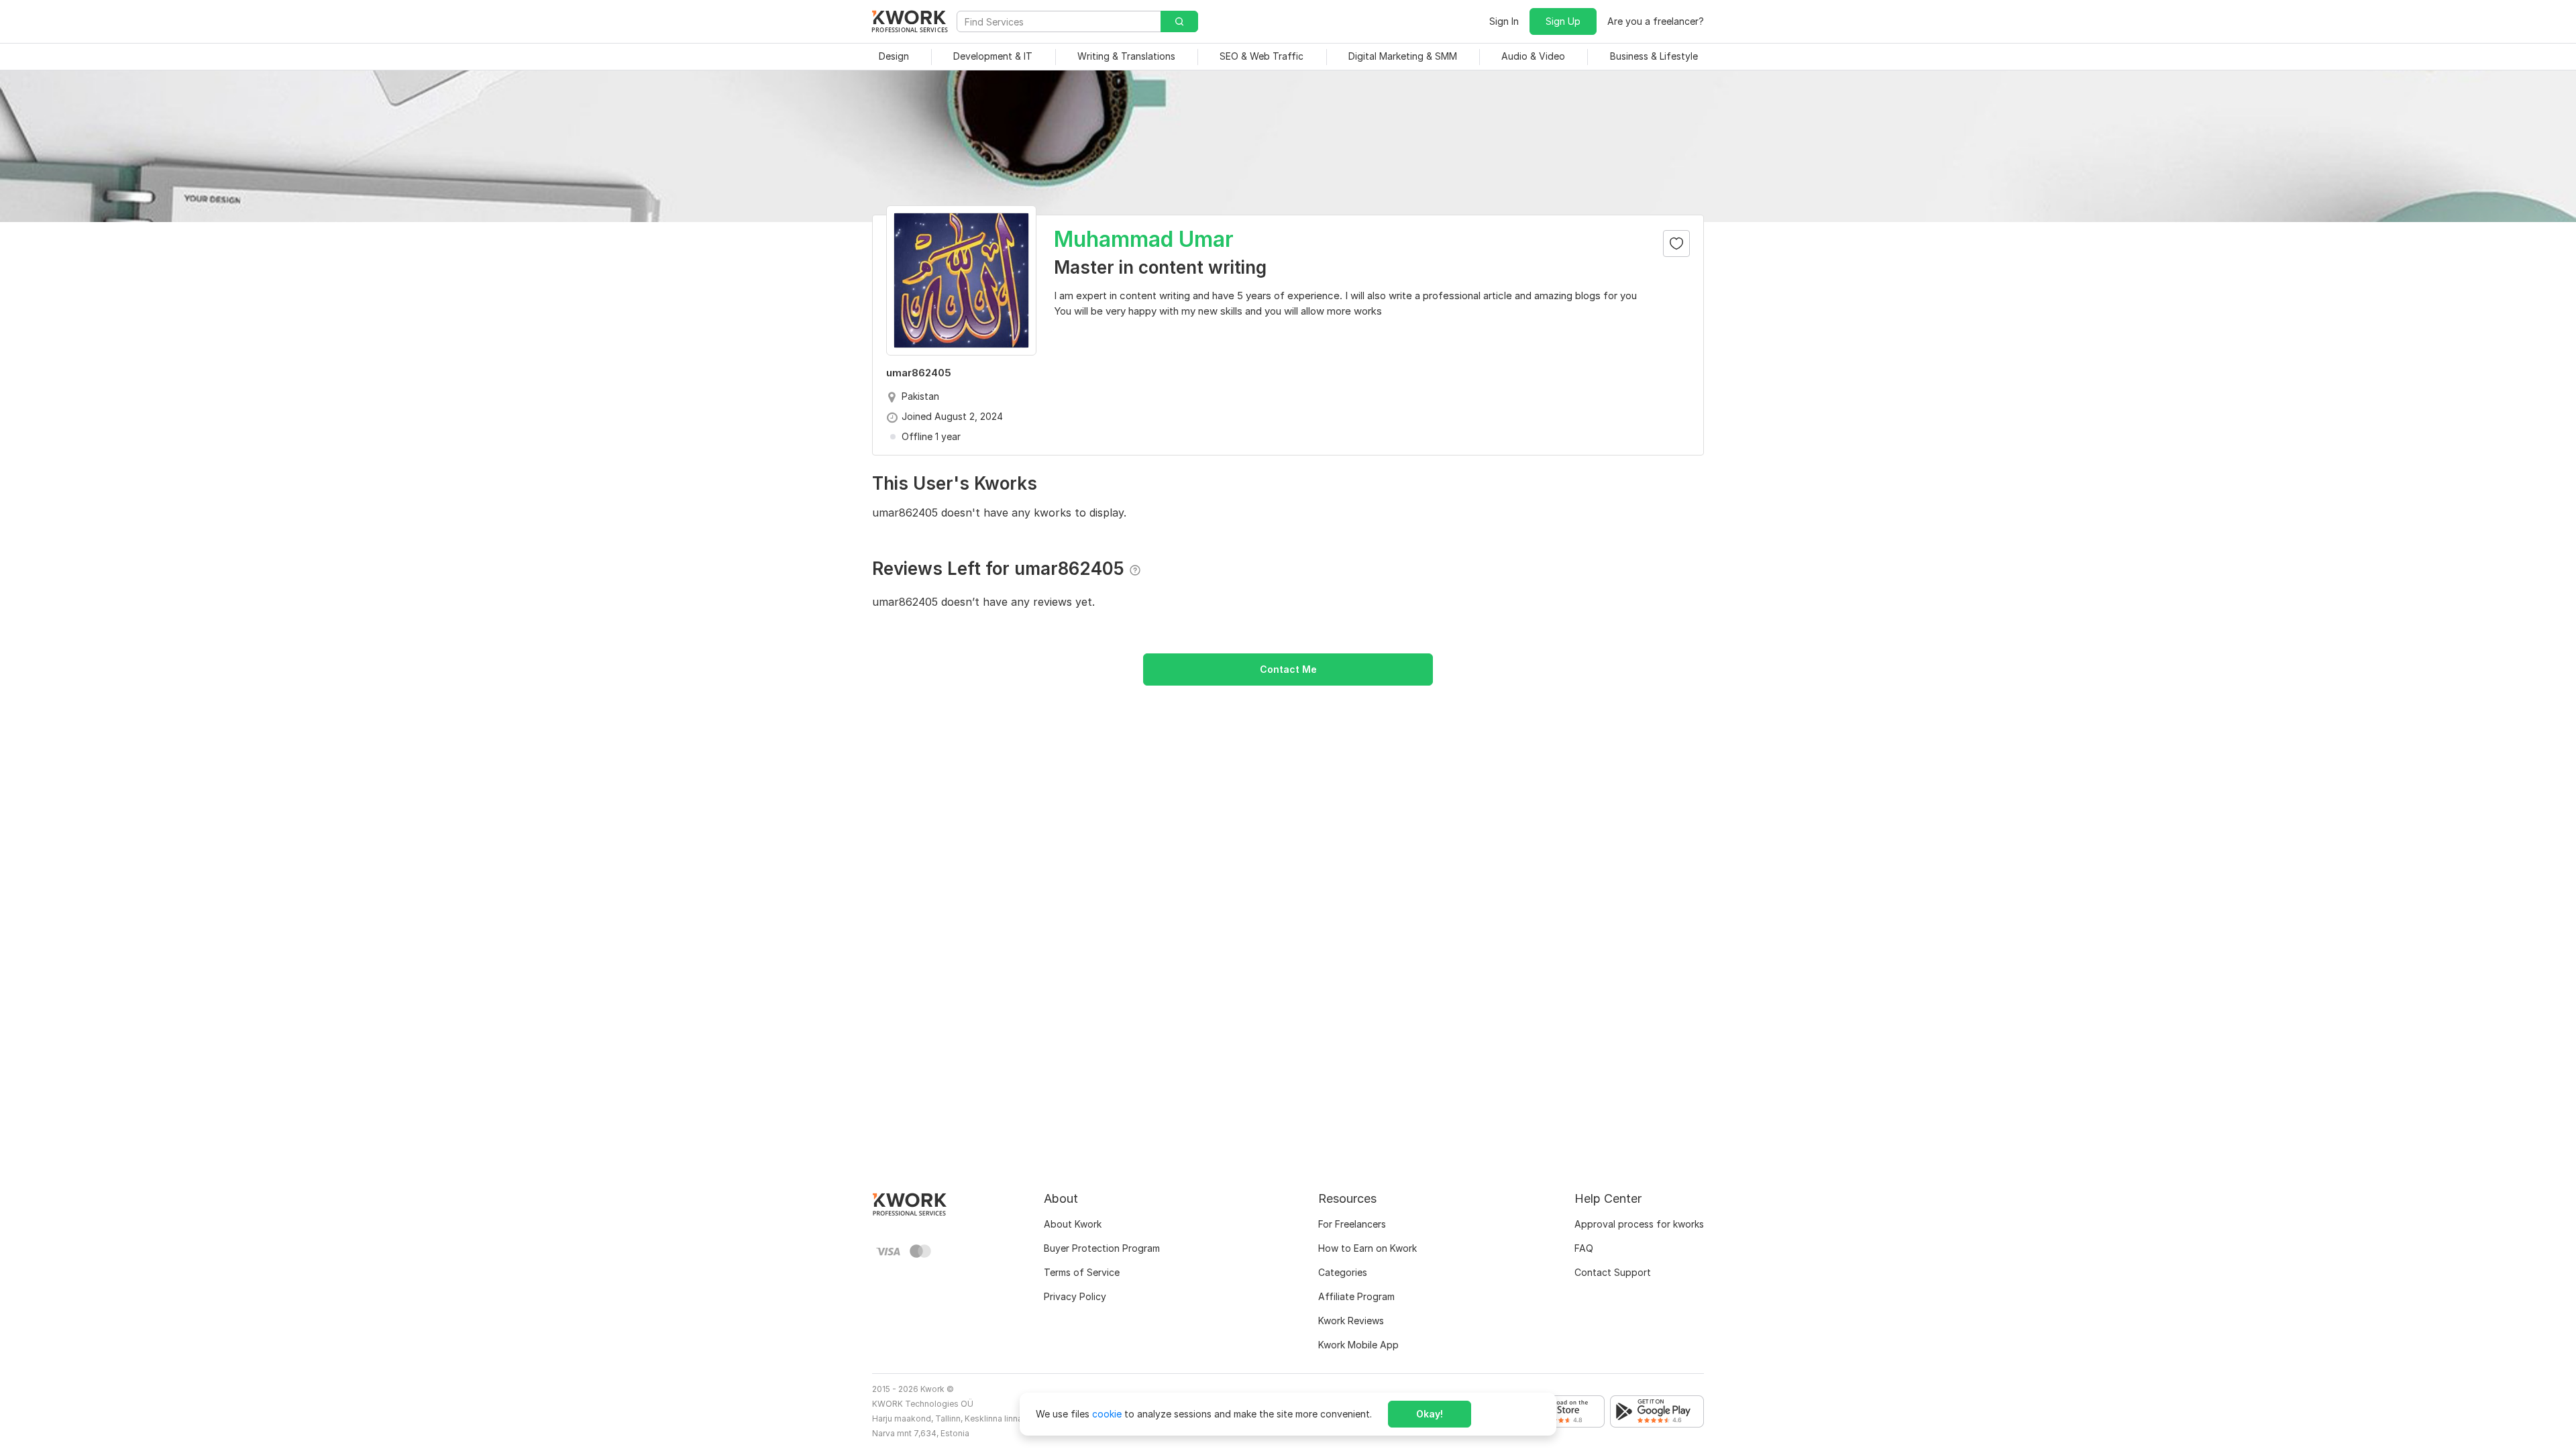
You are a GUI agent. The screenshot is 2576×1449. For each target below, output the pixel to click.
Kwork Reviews (1351, 1321)
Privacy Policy (1075, 1296)
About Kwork (1073, 1224)
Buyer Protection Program (1102, 1248)
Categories (1343, 1272)
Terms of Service (1082, 1272)
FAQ (1584, 1248)
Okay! (1430, 1414)
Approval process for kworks (1639, 1224)
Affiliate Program (1356, 1296)
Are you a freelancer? (1656, 21)
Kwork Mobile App (1358, 1345)
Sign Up (1563, 21)
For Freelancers (1352, 1224)
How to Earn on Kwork (1367, 1248)
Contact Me (1288, 669)
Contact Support (1613, 1272)
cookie (1107, 1414)
